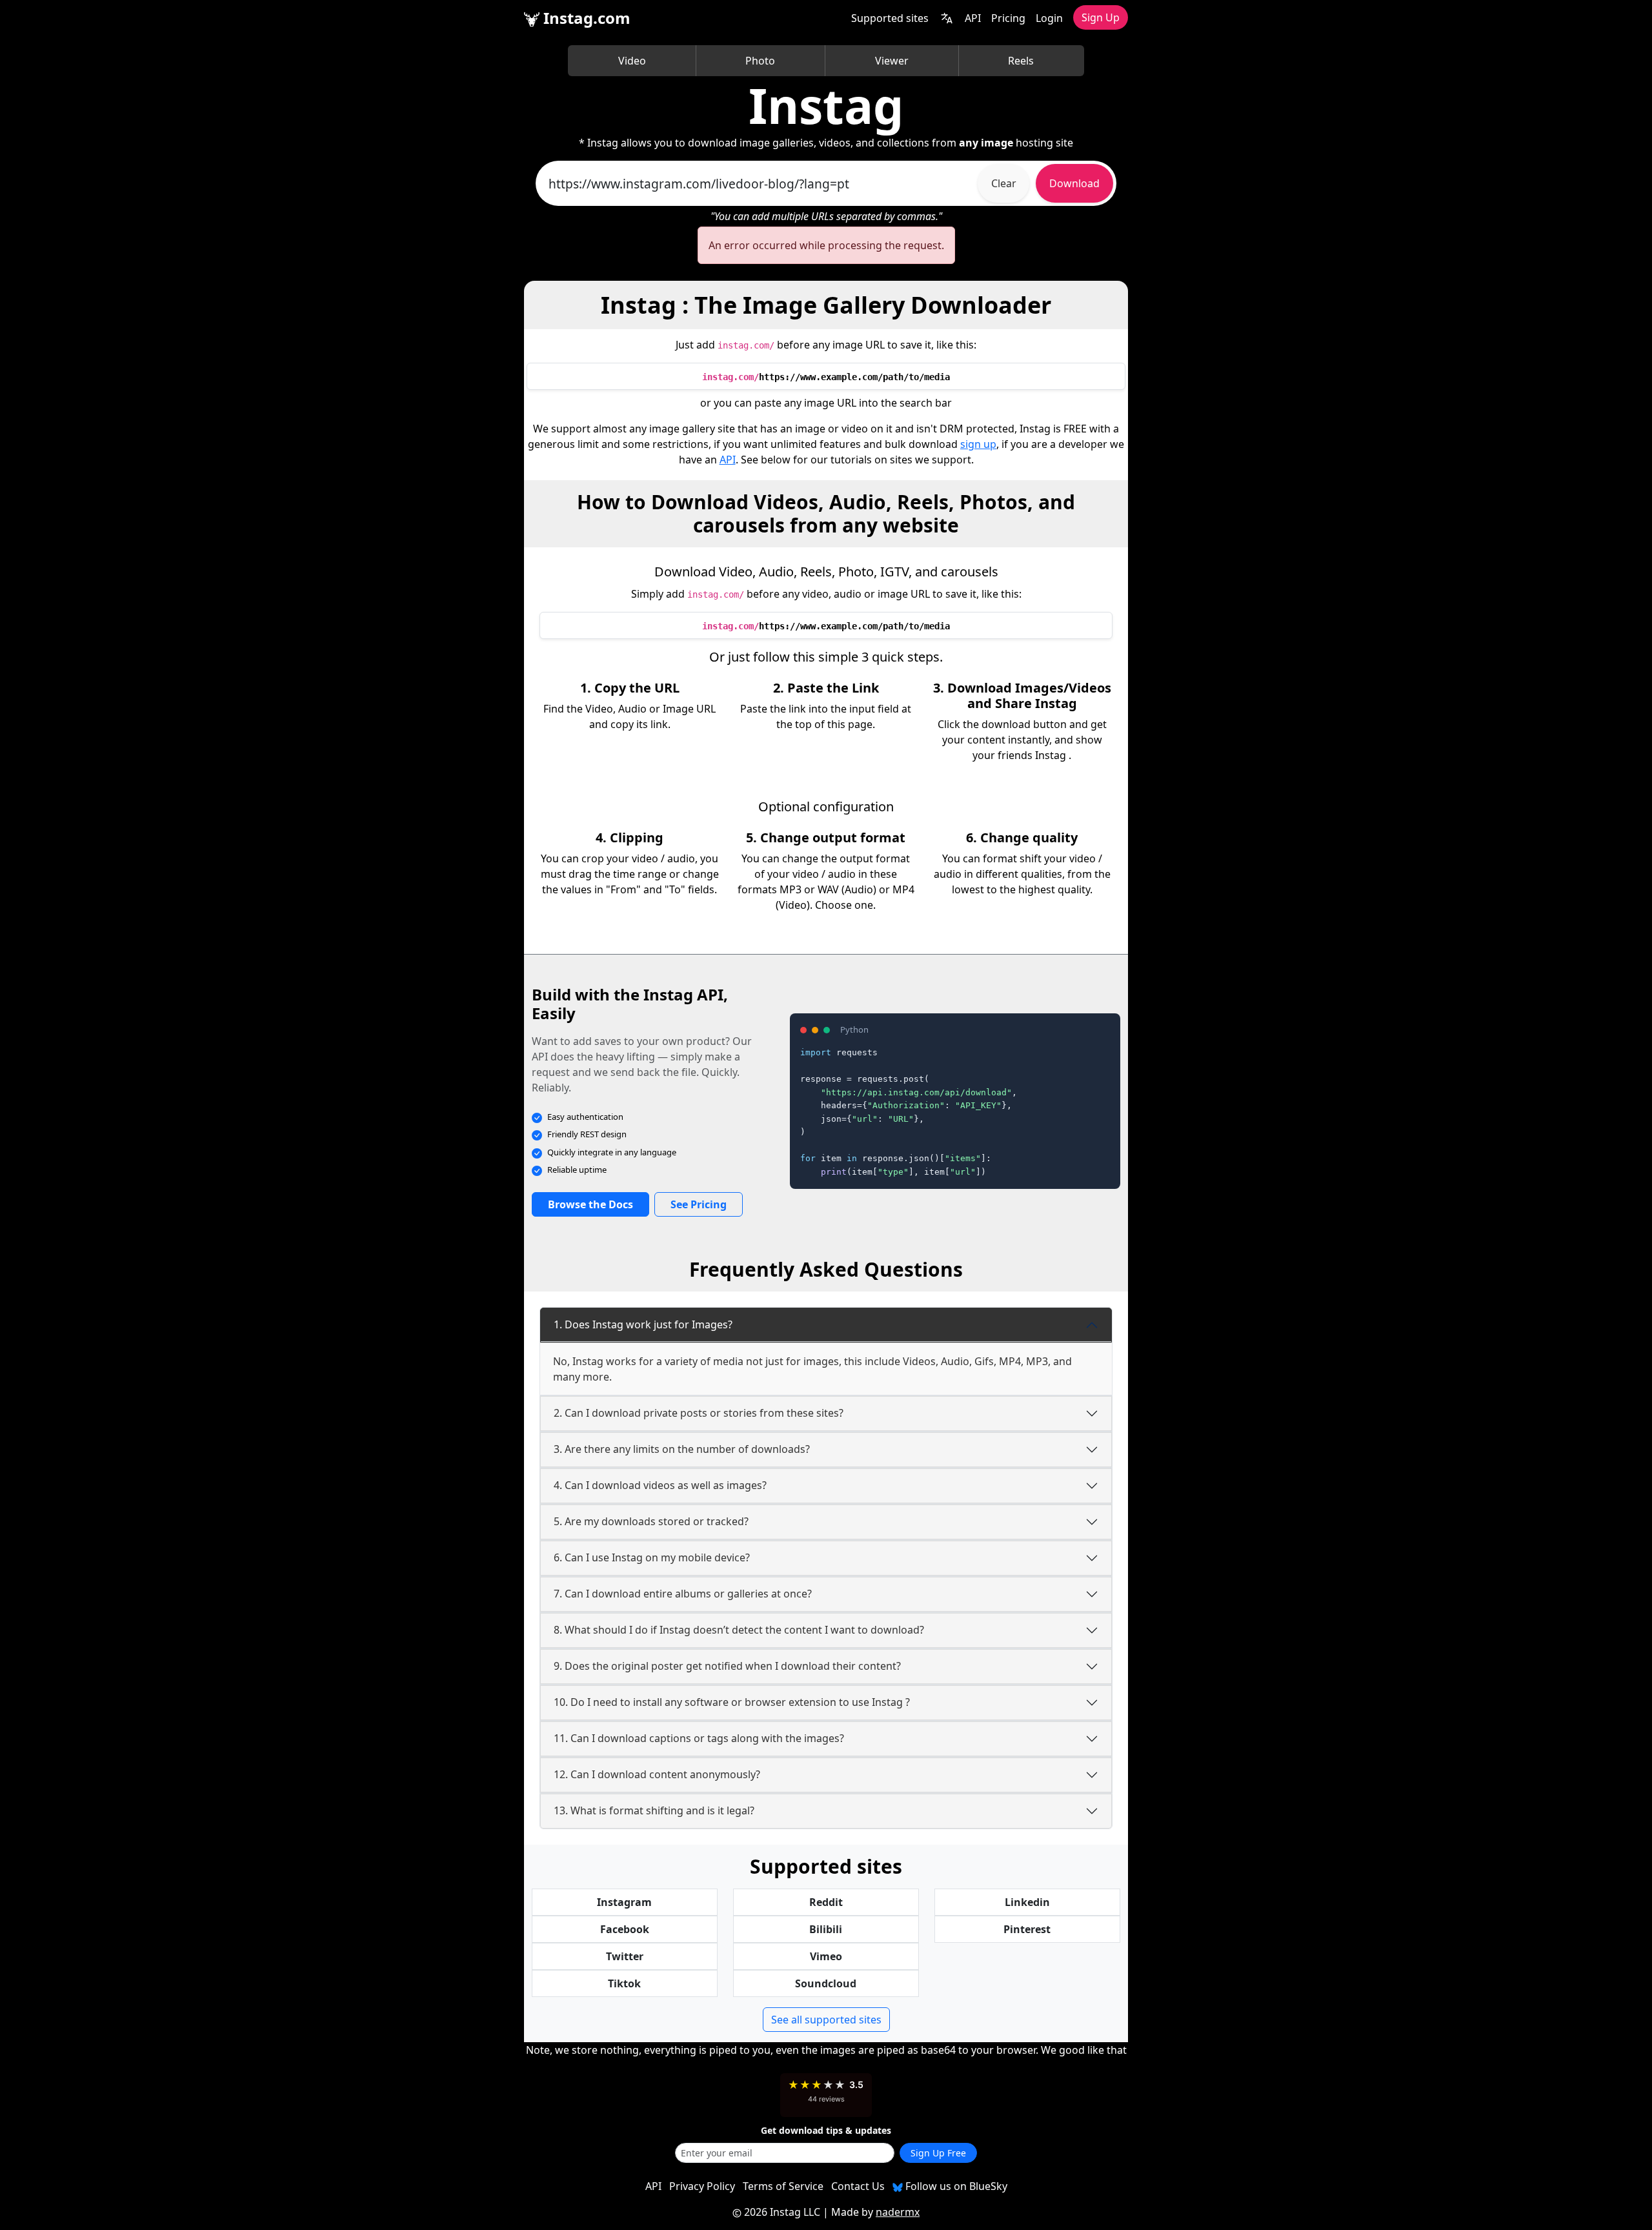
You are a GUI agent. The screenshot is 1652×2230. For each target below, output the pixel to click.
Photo (760, 61)
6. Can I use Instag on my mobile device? (652, 1557)
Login (1049, 18)
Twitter (625, 1956)
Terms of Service (783, 2186)
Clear (1004, 183)
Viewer (892, 61)
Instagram (624, 1902)
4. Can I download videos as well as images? (660, 1485)
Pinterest (1027, 1929)
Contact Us (858, 2186)
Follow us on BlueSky (955, 2186)
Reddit (826, 1902)
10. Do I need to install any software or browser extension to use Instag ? (732, 1702)
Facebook (625, 1929)
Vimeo (826, 1956)
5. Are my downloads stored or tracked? (651, 1521)
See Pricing (699, 1204)
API (973, 18)
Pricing (1008, 18)
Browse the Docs (590, 1204)
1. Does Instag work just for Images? (643, 1324)
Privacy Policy (702, 2186)
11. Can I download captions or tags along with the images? (699, 1738)
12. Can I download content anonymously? (657, 1774)
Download (1074, 183)
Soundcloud (826, 1983)
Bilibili (826, 1929)
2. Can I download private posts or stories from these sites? (699, 1413)
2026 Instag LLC (782, 2212)
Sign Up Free (938, 2153)
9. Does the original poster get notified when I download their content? (727, 1666)
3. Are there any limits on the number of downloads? (682, 1449)
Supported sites (890, 18)
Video (632, 61)
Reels (1021, 61)
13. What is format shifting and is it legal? (654, 1810)
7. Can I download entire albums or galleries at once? (683, 1594)
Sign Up (1101, 17)
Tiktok (624, 1983)
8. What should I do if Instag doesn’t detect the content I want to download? (739, 1630)
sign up (978, 444)
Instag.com (585, 18)
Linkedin (1027, 1902)
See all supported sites (826, 2020)
